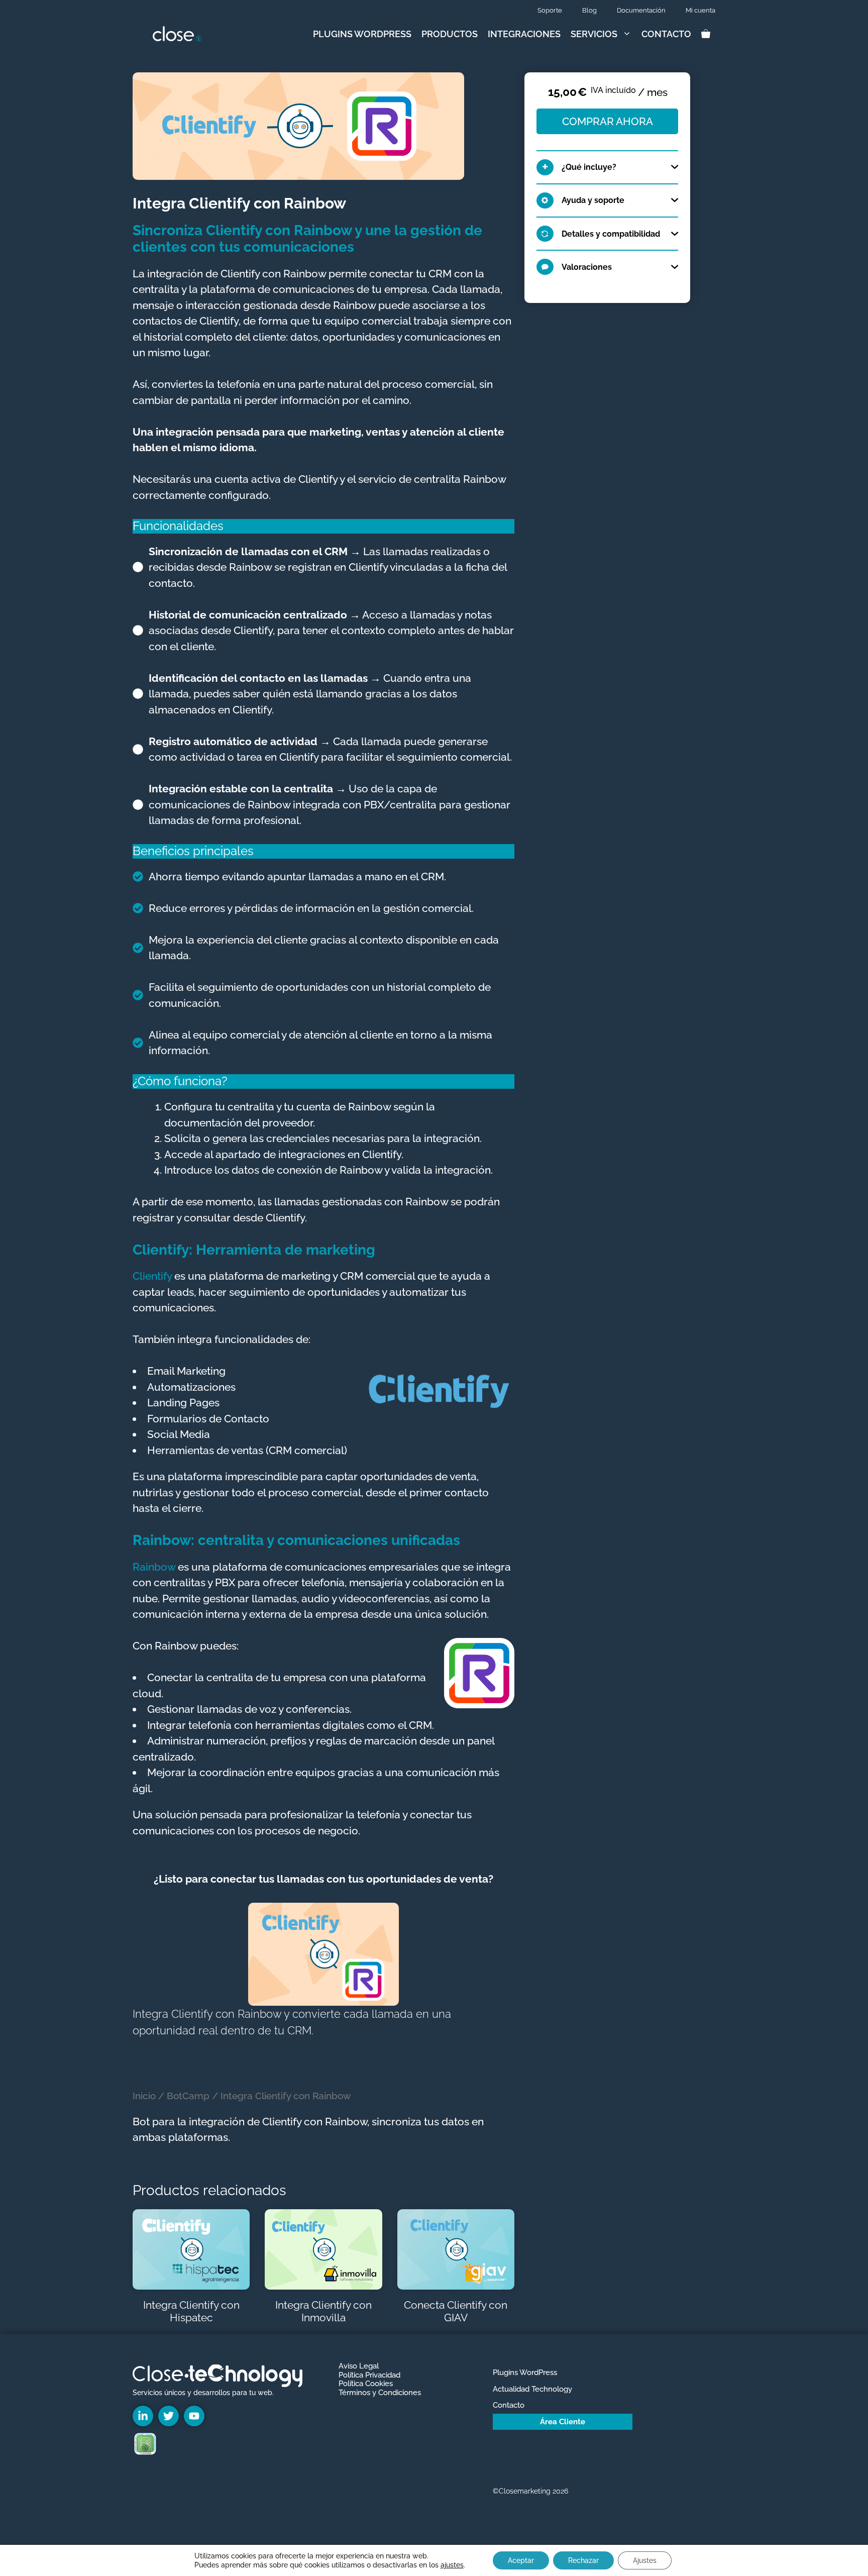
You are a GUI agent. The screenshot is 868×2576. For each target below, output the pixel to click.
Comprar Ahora (608, 121)
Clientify (152, 1276)
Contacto (666, 34)
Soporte (550, 10)
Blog (589, 10)
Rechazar (583, 2560)
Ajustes (645, 2560)
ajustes (452, 2565)
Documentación (641, 10)
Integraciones (524, 34)
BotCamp (188, 2096)
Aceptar (521, 2560)
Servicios (594, 34)
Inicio (144, 2096)
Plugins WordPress (362, 34)
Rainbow (154, 1567)
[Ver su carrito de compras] (706, 34)
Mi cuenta (700, 10)
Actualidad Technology (532, 2389)
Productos (450, 34)
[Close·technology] (177, 34)
